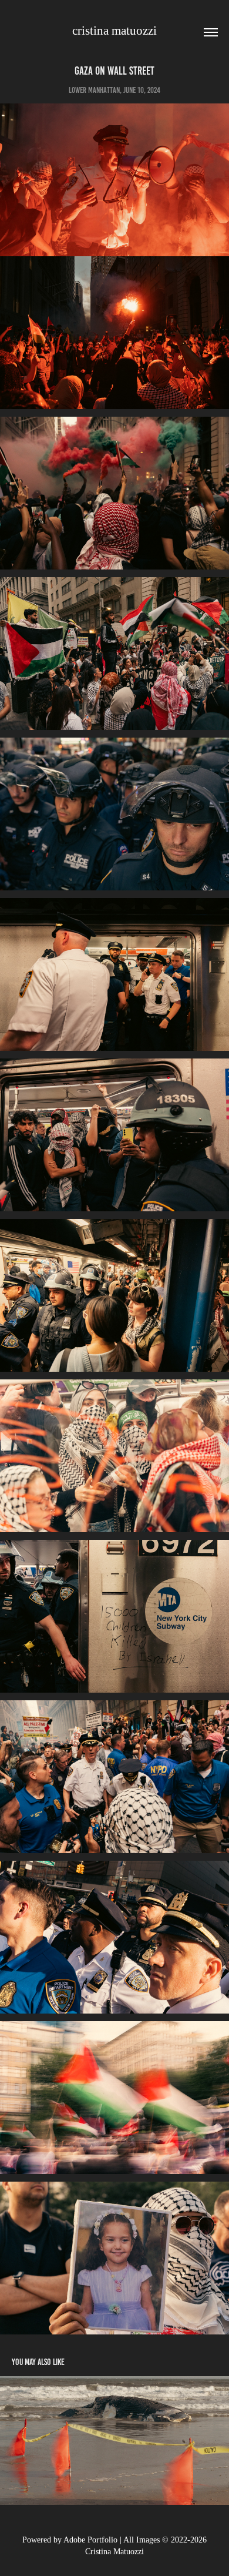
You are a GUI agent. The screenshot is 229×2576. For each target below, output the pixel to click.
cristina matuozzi (114, 31)
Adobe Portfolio (90, 2540)
